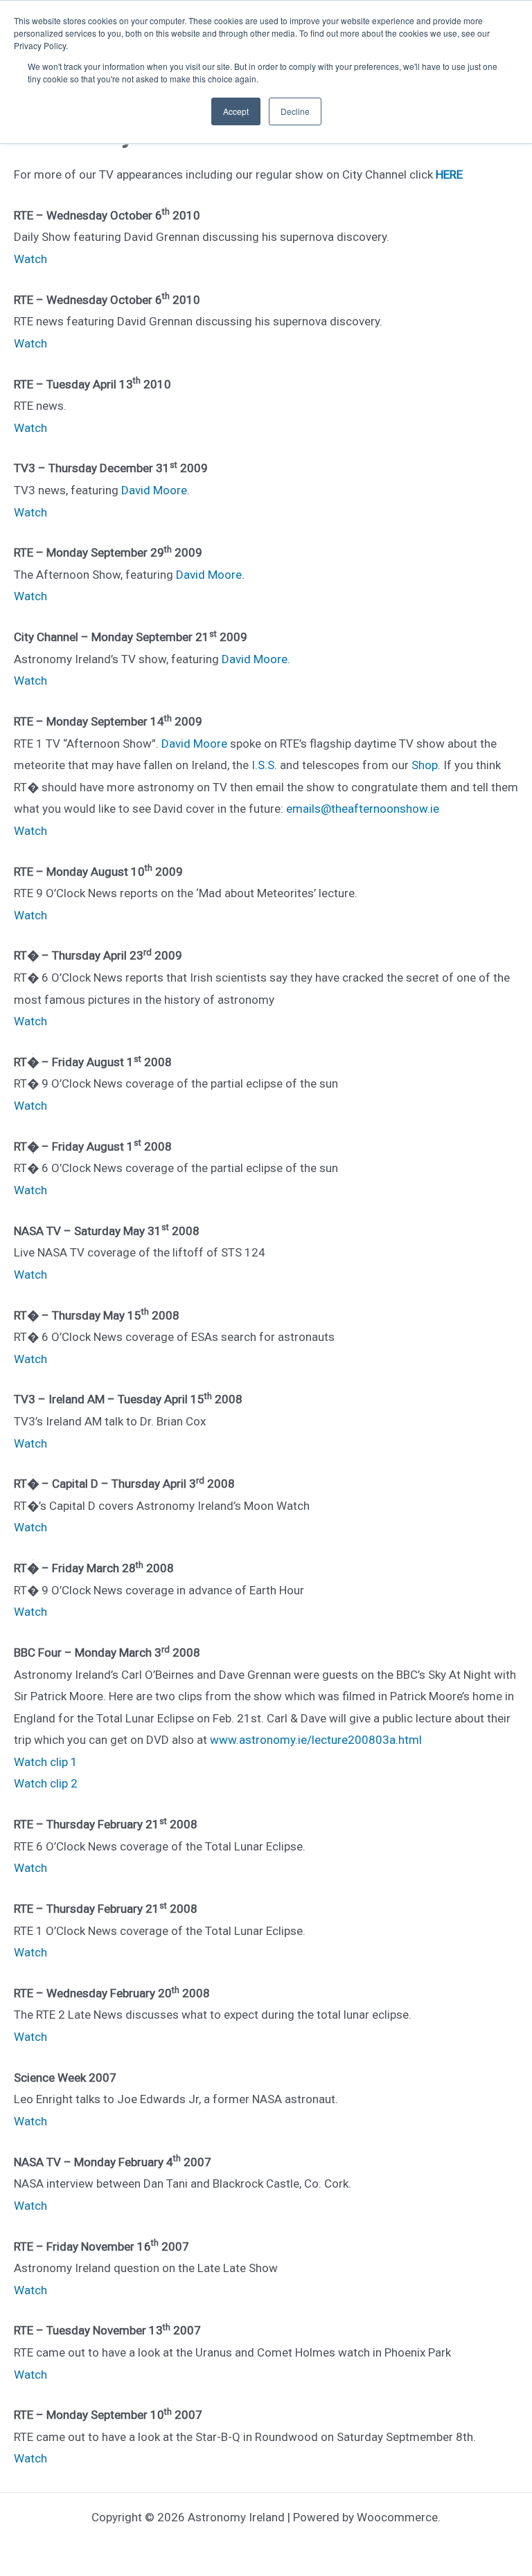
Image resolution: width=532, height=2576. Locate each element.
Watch (30, 259)
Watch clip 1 (46, 1762)
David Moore (154, 490)
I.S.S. (264, 765)
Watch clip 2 (46, 1783)
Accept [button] (236, 111)
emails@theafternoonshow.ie (363, 809)
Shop (425, 765)
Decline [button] (295, 111)
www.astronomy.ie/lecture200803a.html (316, 1740)
